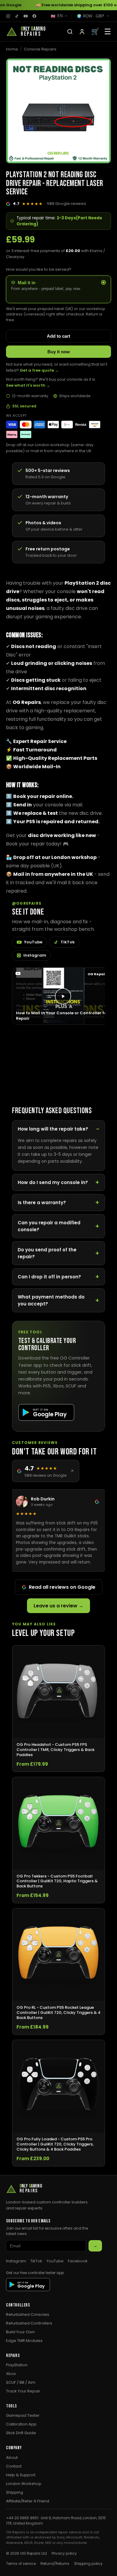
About (12, 2457)
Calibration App (21, 2424)
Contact (14, 2466)
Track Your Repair (23, 2391)
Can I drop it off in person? (49, 1277)
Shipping (15, 2492)
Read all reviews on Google (62, 1587)
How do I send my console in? (53, 1182)
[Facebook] (34, 16)
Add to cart (58, 336)
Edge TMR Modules (24, 2341)
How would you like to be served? (39, 269)
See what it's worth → (28, 385)
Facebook (78, 2261)
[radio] (58, 289)
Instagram (35, 955)
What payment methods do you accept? (51, 1300)
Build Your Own (20, 2332)
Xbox (11, 2374)
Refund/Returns (55, 2564)
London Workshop (24, 2484)
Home (12, 49)
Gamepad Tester (23, 2415)
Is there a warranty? (42, 1203)
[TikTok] (17, 16)
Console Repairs (40, 49)
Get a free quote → (39, 370)
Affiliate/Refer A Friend (28, 2501)
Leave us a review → (58, 1606)
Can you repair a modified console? (49, 1226)
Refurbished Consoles (28, 2314)
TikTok (68, 942)
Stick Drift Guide (21, 2433)
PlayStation (17, 2365)
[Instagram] (8, 16)
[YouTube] (26, 16)
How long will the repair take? (53, 1129)
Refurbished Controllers (29, 2323)
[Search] (70, 32)
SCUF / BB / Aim (21, 2382)
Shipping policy (88, 2564)
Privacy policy (64, 2553)
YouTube (33, 942)
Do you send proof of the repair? (47, 1253)
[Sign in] (82, 32)
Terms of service (21, 2564)
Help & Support (21, 2475)
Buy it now (59, 352)
